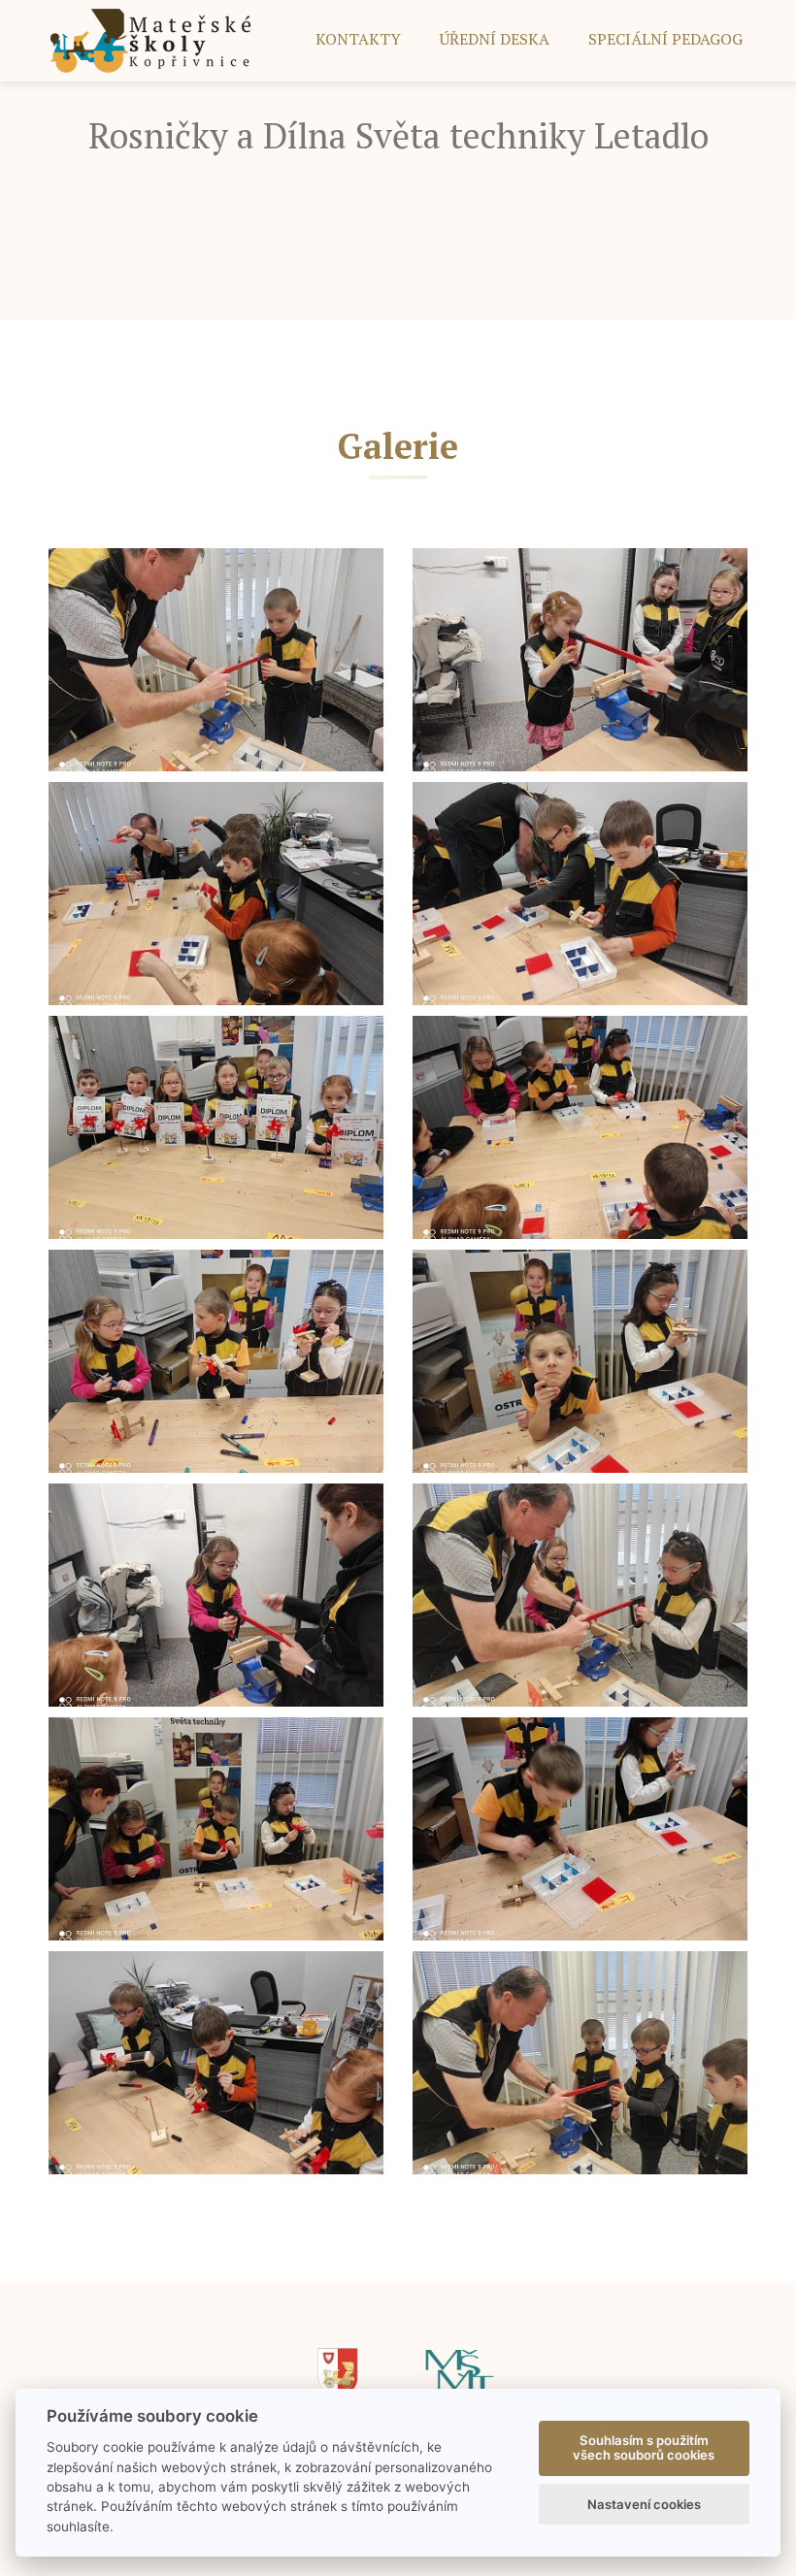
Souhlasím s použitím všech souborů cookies (644, 2448)
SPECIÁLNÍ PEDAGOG (665, 39)
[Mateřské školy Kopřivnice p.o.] (151, 39)
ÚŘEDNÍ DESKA (495, 39)
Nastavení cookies (644, 2504)
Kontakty (358, 39)
